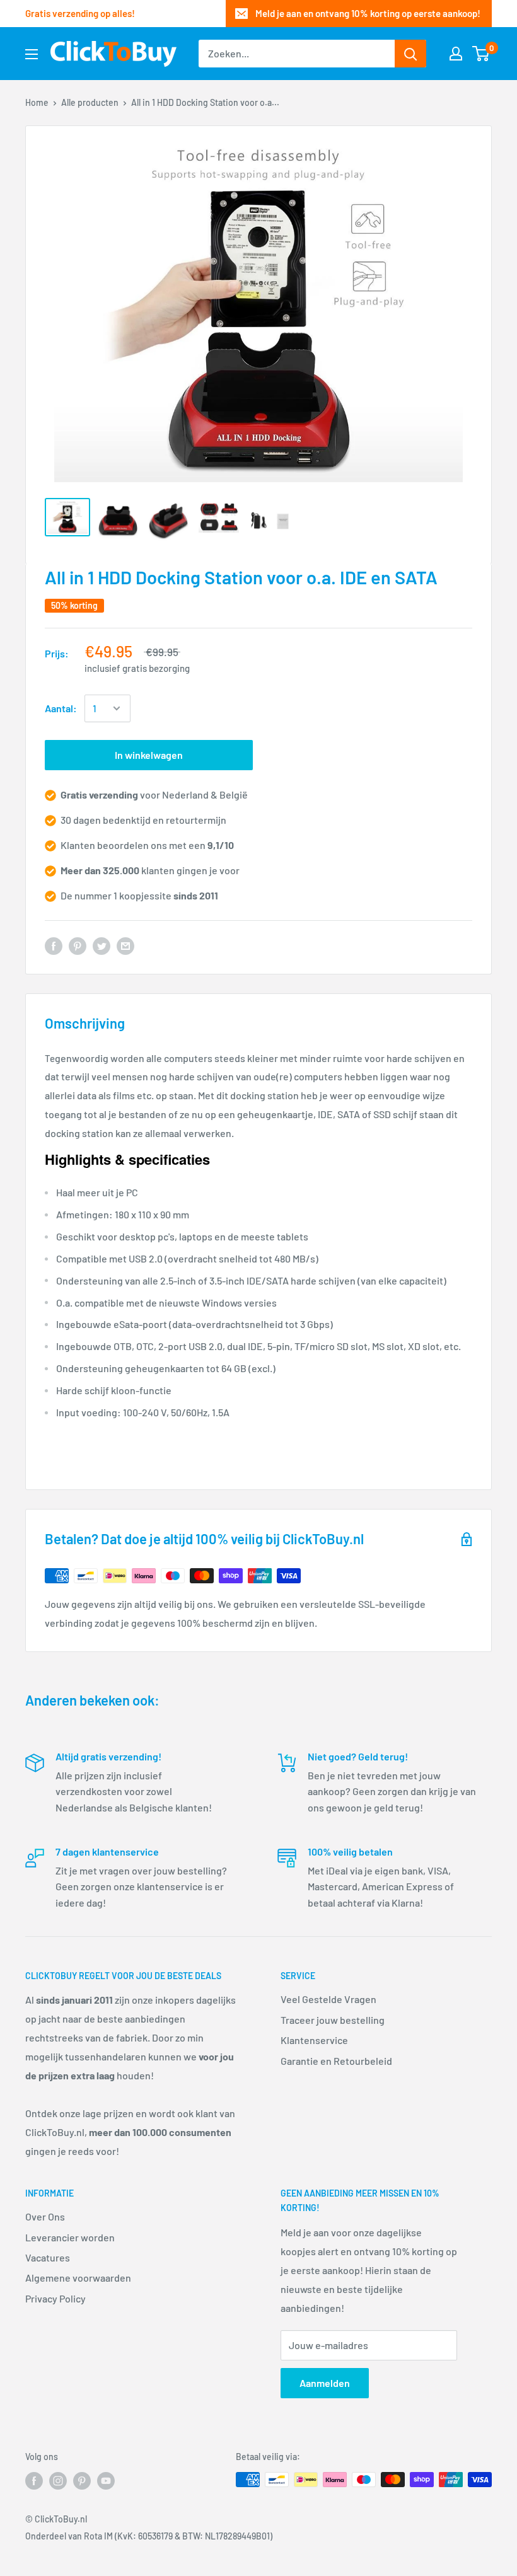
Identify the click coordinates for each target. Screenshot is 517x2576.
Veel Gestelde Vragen (328, 1999)
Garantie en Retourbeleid (336, 2061)
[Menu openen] (32, 54)
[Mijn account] (456, 54)
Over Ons (45, 2216)
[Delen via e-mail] (125, 946)
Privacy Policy (55, 2298)
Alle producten (90, 102)
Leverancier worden (70, 2237)
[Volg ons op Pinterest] (82, 2481)
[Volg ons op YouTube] (106, 2481)
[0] (481, 54)
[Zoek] (410, 54)
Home (37, 102)
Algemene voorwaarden (78, 2278)
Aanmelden (325, 2383)
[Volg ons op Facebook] (34, 2481)
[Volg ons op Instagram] (58, 2481)
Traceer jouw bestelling (333, 2020)
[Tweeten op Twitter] (102, 946)
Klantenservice (314, 2040)
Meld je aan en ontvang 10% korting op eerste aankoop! (368, 13)
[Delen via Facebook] (54, 946)
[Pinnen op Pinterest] (78, 946)
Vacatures (48, 2257)
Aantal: (61, 708)
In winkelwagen (149, 755)
